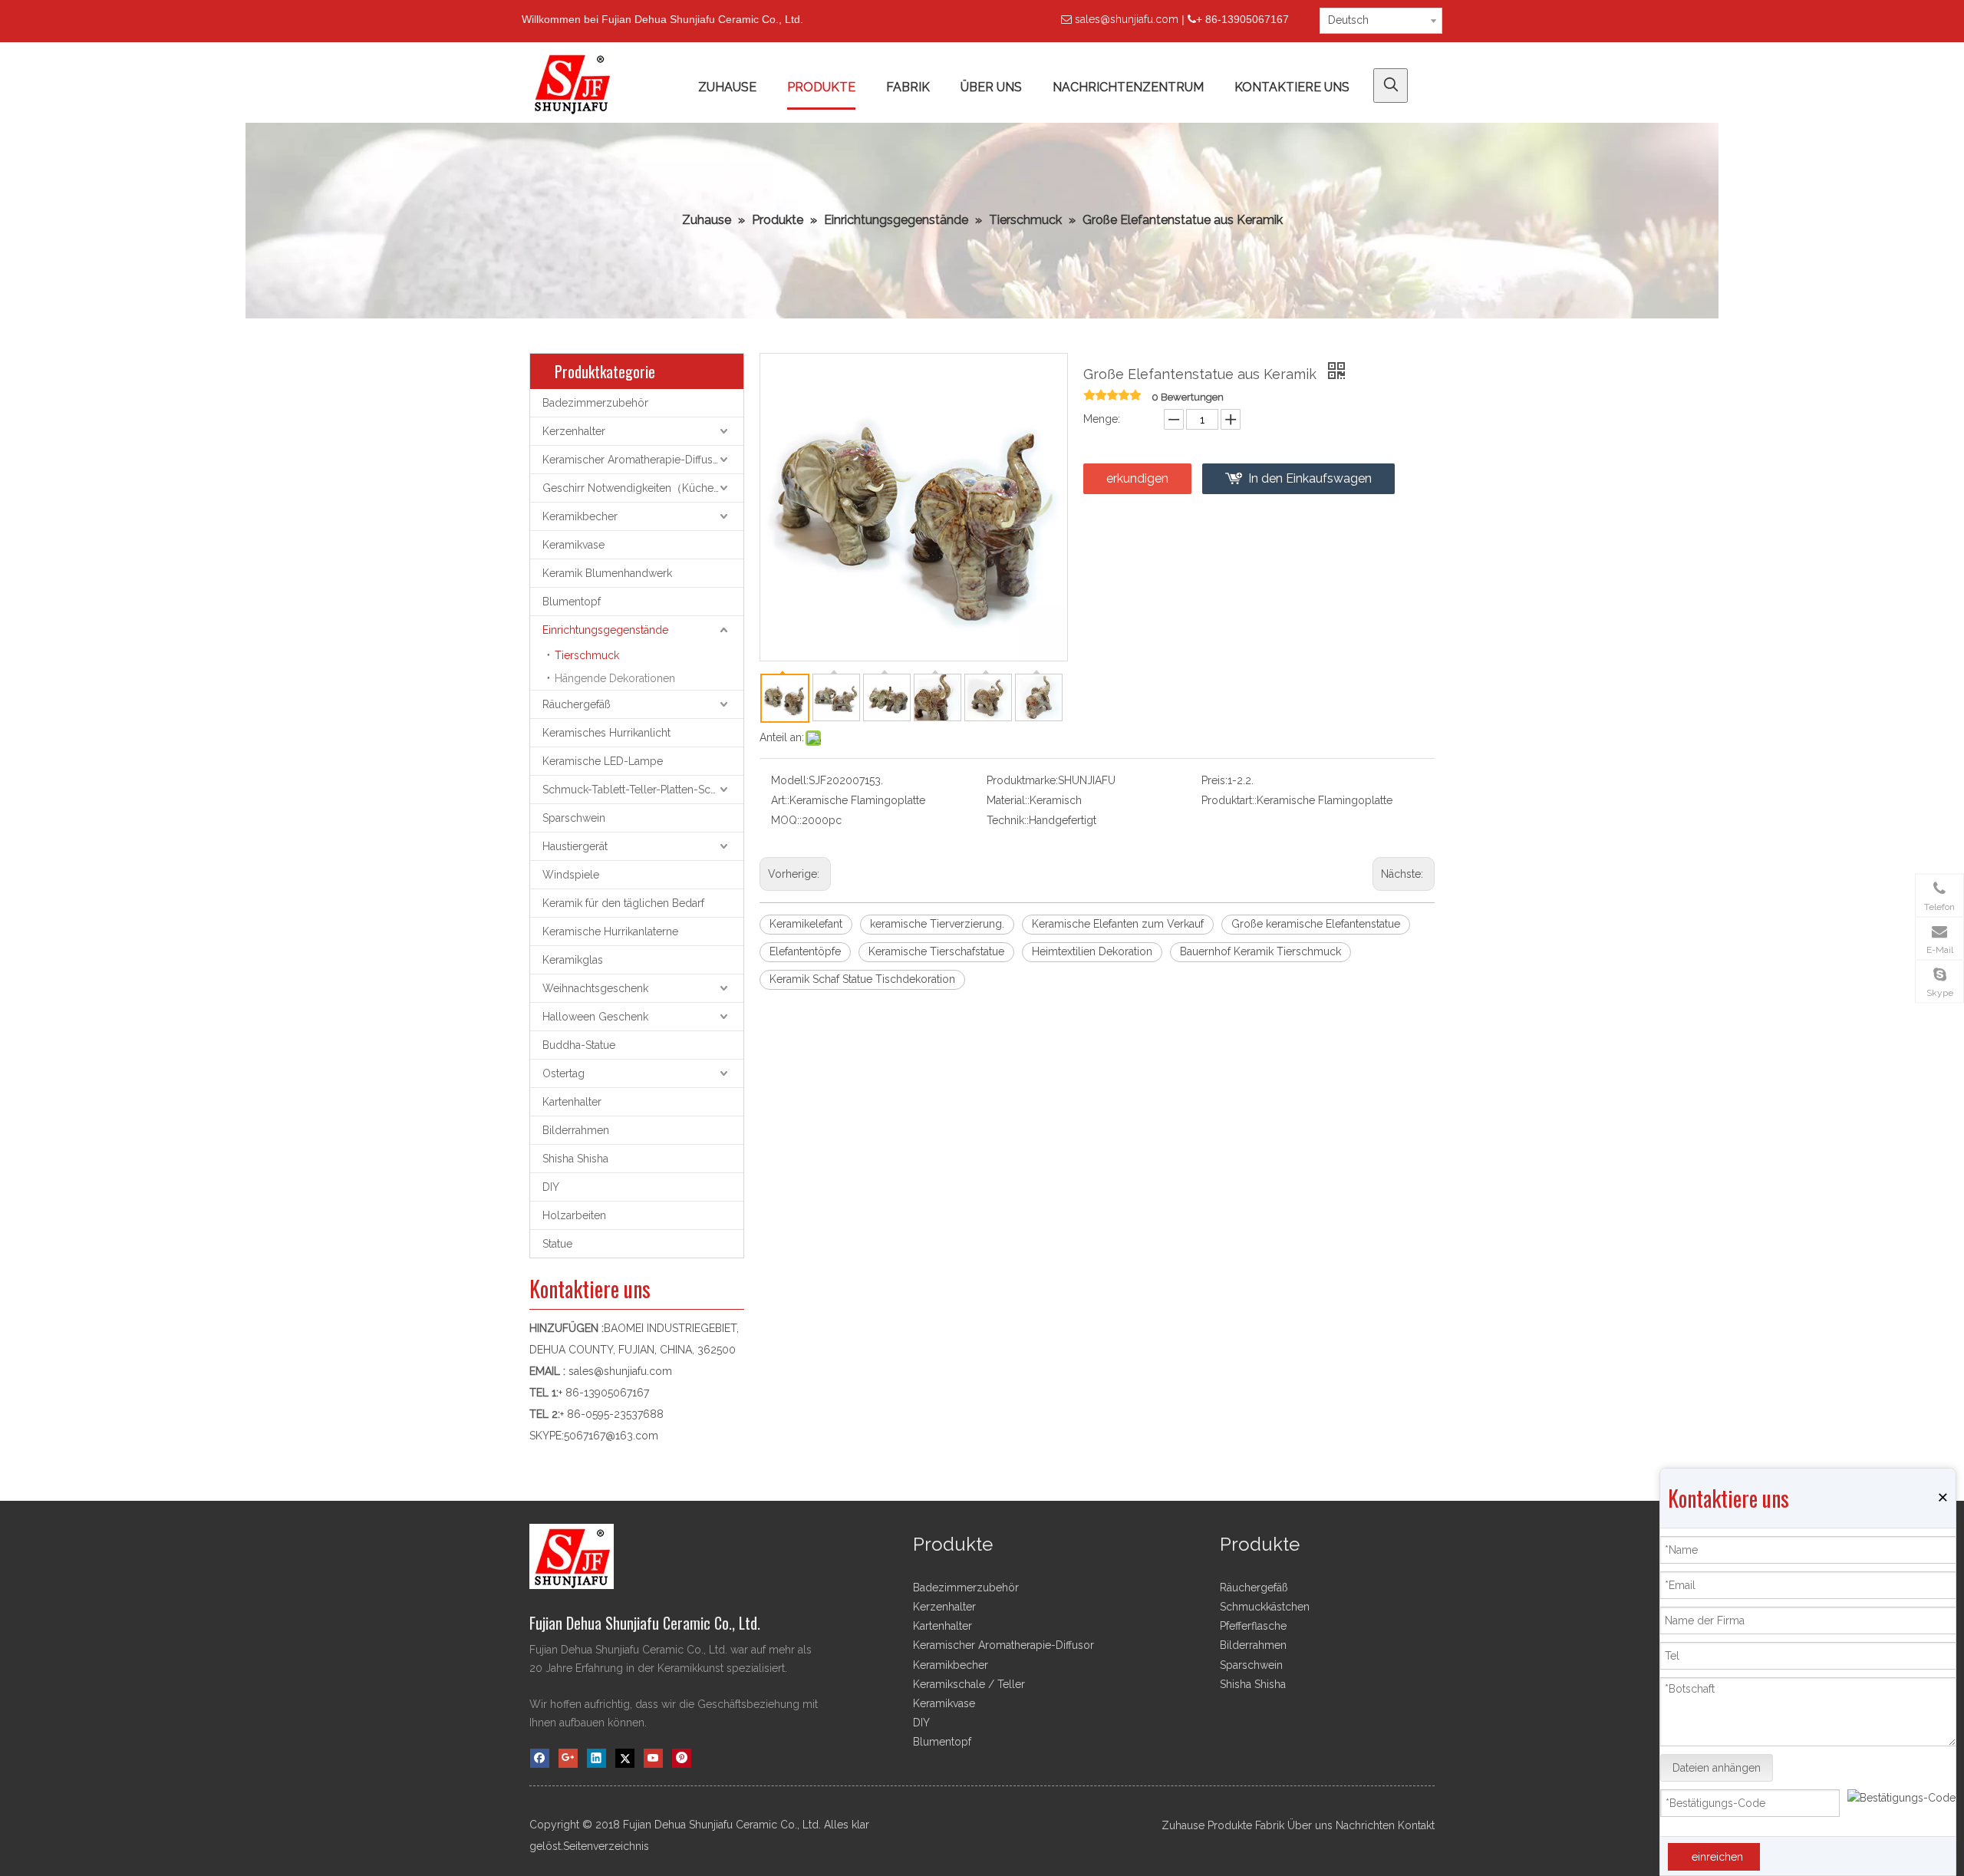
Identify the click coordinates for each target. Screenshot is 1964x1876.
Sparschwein (574, 818)
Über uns (1310, 1825)
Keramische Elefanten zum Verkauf (1118, 924)
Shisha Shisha (575, 1159)
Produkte (1230, 1825)
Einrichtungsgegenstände (605, 630)
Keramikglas (573, 960)
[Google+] (568, 1758)
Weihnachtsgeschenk (595, 988)
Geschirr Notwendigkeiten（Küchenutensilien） (643, 488)
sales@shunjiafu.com (1127, 19)
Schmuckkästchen (1265, 1607)
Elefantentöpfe (805, 951)
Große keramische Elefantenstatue (1316, 924)
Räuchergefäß (577, 704)
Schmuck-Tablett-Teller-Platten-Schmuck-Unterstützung (643, 790)
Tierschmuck (587, 655)
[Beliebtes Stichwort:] (1391, 86)
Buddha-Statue (579, 1045)
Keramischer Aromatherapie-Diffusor (633, 460)
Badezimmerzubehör (595, 403)
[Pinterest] (682, 1758)
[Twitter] (625, 1758)
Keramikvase (573, 545)
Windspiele (571, 875)
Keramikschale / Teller (969, 1684)
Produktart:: (1229, 800)
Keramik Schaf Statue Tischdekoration (862, 979)
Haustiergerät (575, 846)
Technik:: (1008, 820)
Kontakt (1416, 1825)
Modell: (790, 780)
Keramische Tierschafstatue (936, 951)
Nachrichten (1365, 1825)
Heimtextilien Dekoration (1092, 951)
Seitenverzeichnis (606, 1846)
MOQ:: (786, 820)
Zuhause (1183, 1825)
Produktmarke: (1022, 780)
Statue (557, 1244)
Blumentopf (572, 602)
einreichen (1717, 1857)
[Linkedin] (596, 1758)
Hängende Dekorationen (615, 678)
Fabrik (1270, 1825)
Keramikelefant (806, 924)
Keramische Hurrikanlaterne (610, 931)
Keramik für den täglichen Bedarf (623, 903)
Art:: (780, 800)
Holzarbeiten (574, 1215)
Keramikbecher (580, 516)
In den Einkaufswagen (1310, 478)
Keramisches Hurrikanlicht (606, 733)
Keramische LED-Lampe (603, 761)
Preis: (1214, 780)
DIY (551, 1187)
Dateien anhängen (1717, 1768)
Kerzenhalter (574, 431)
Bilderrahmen (576, 1130)
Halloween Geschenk (595, 1017)
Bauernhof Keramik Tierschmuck (1260, 951)
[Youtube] (653, 1758)
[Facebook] (540, 1758)
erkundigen (1137, 478)
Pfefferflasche (1253, 1626)
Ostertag (563, 1073)
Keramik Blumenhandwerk (607, 573)
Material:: (1008, 800)
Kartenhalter (572, 1102)
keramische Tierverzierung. (937, 924)
